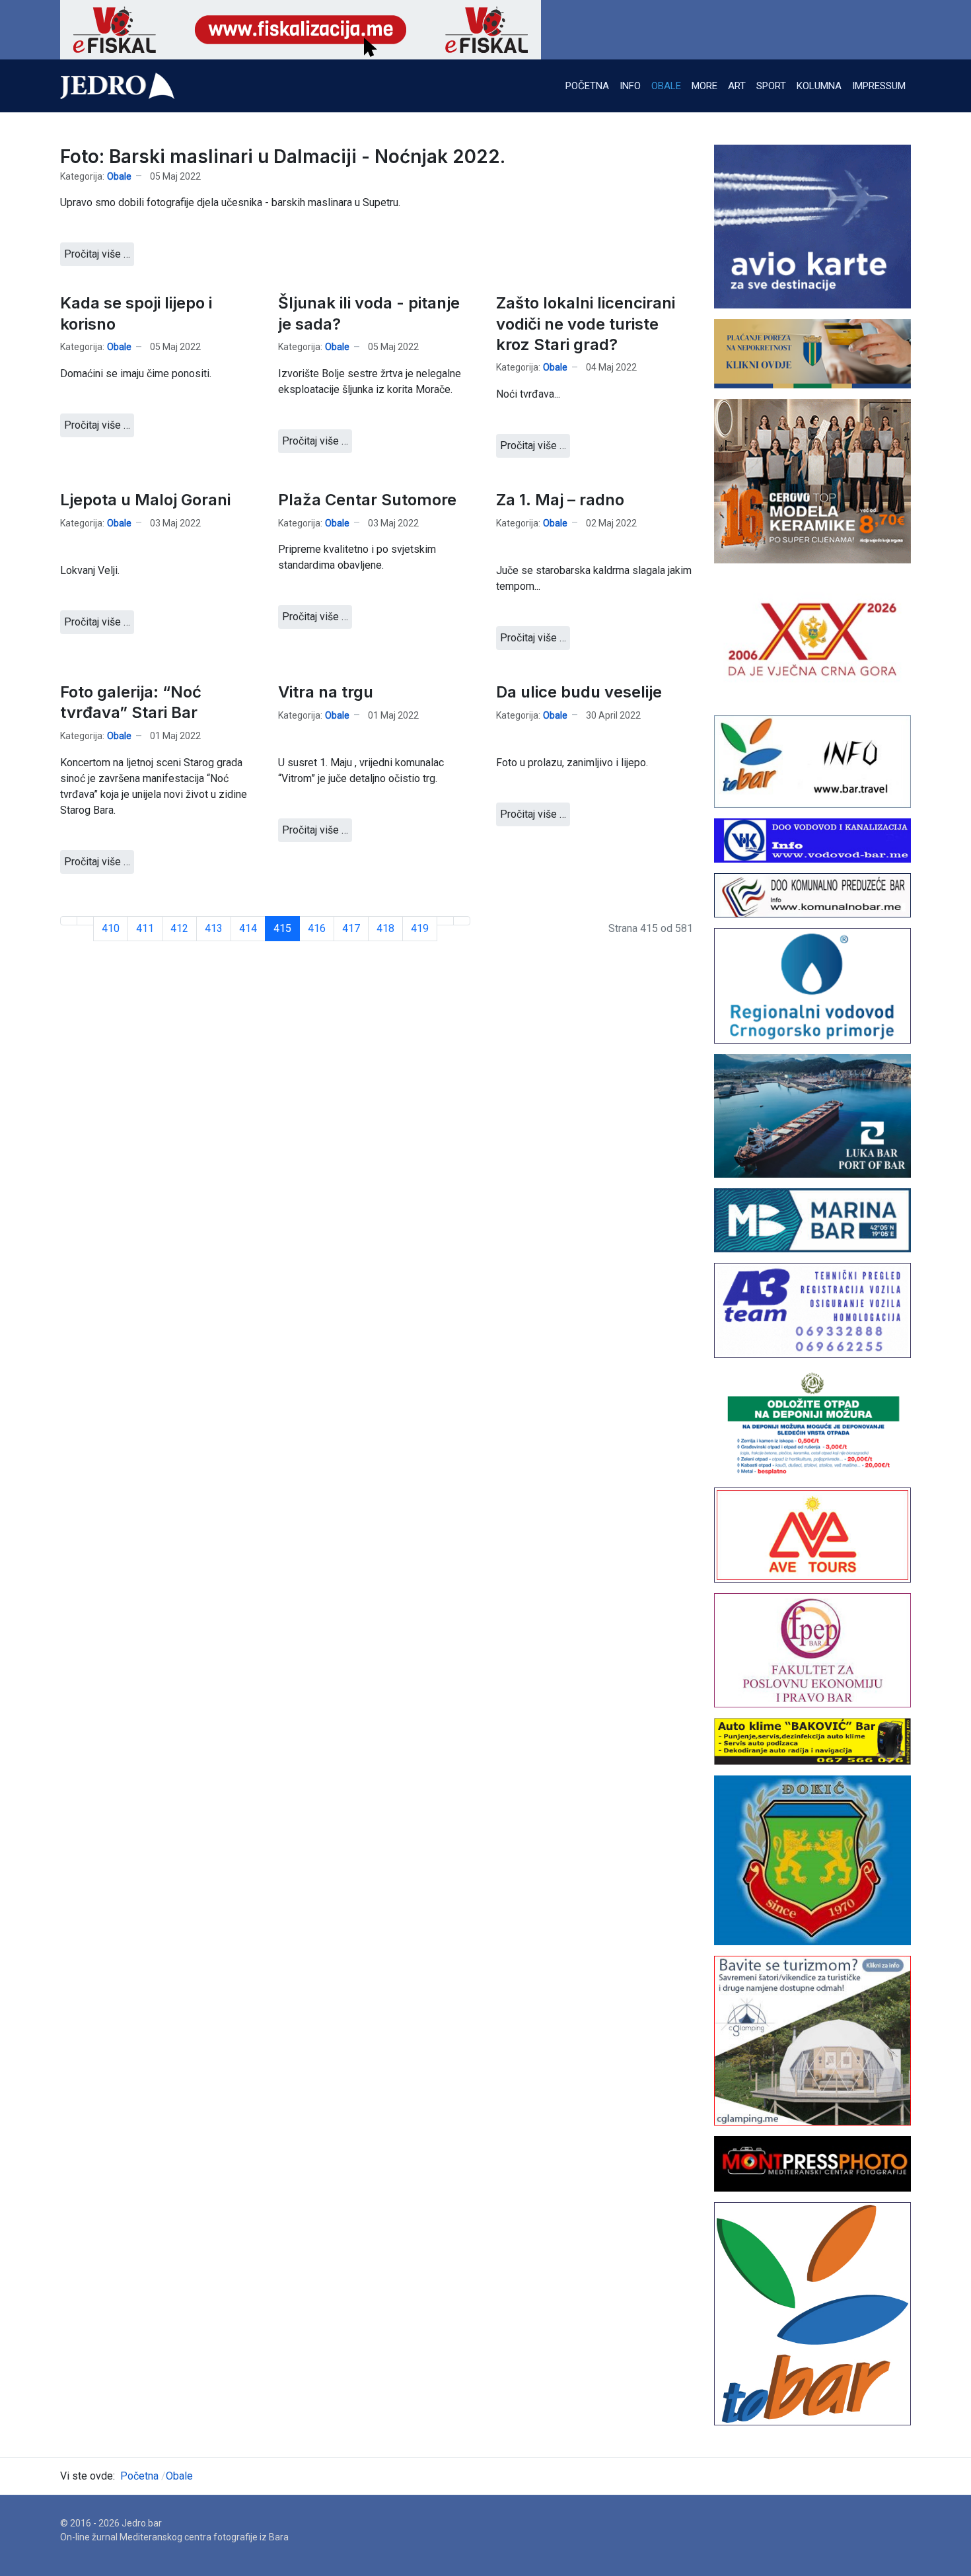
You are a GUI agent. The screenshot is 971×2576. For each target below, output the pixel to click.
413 (214, 928)
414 (248, 928)
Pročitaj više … (97, 254)
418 (385, 928)
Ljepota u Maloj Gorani (145, 500)
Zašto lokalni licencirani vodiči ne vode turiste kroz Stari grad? (586, 323)
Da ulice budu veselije (579, 692)
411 (145, 928)
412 (179, 928)
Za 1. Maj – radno (560, 500)
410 (111, 928)
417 (351, 928)
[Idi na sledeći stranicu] (445, 921)
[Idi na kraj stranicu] (462, 921)
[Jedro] (117, 86)
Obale (119, 176)
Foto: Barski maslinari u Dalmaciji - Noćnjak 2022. (283, 157)
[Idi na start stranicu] (69, 921)
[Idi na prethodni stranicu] (85, 921)
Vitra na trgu (326, 692)
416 (317, 928)
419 (420, 928)
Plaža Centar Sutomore (367, 500)
